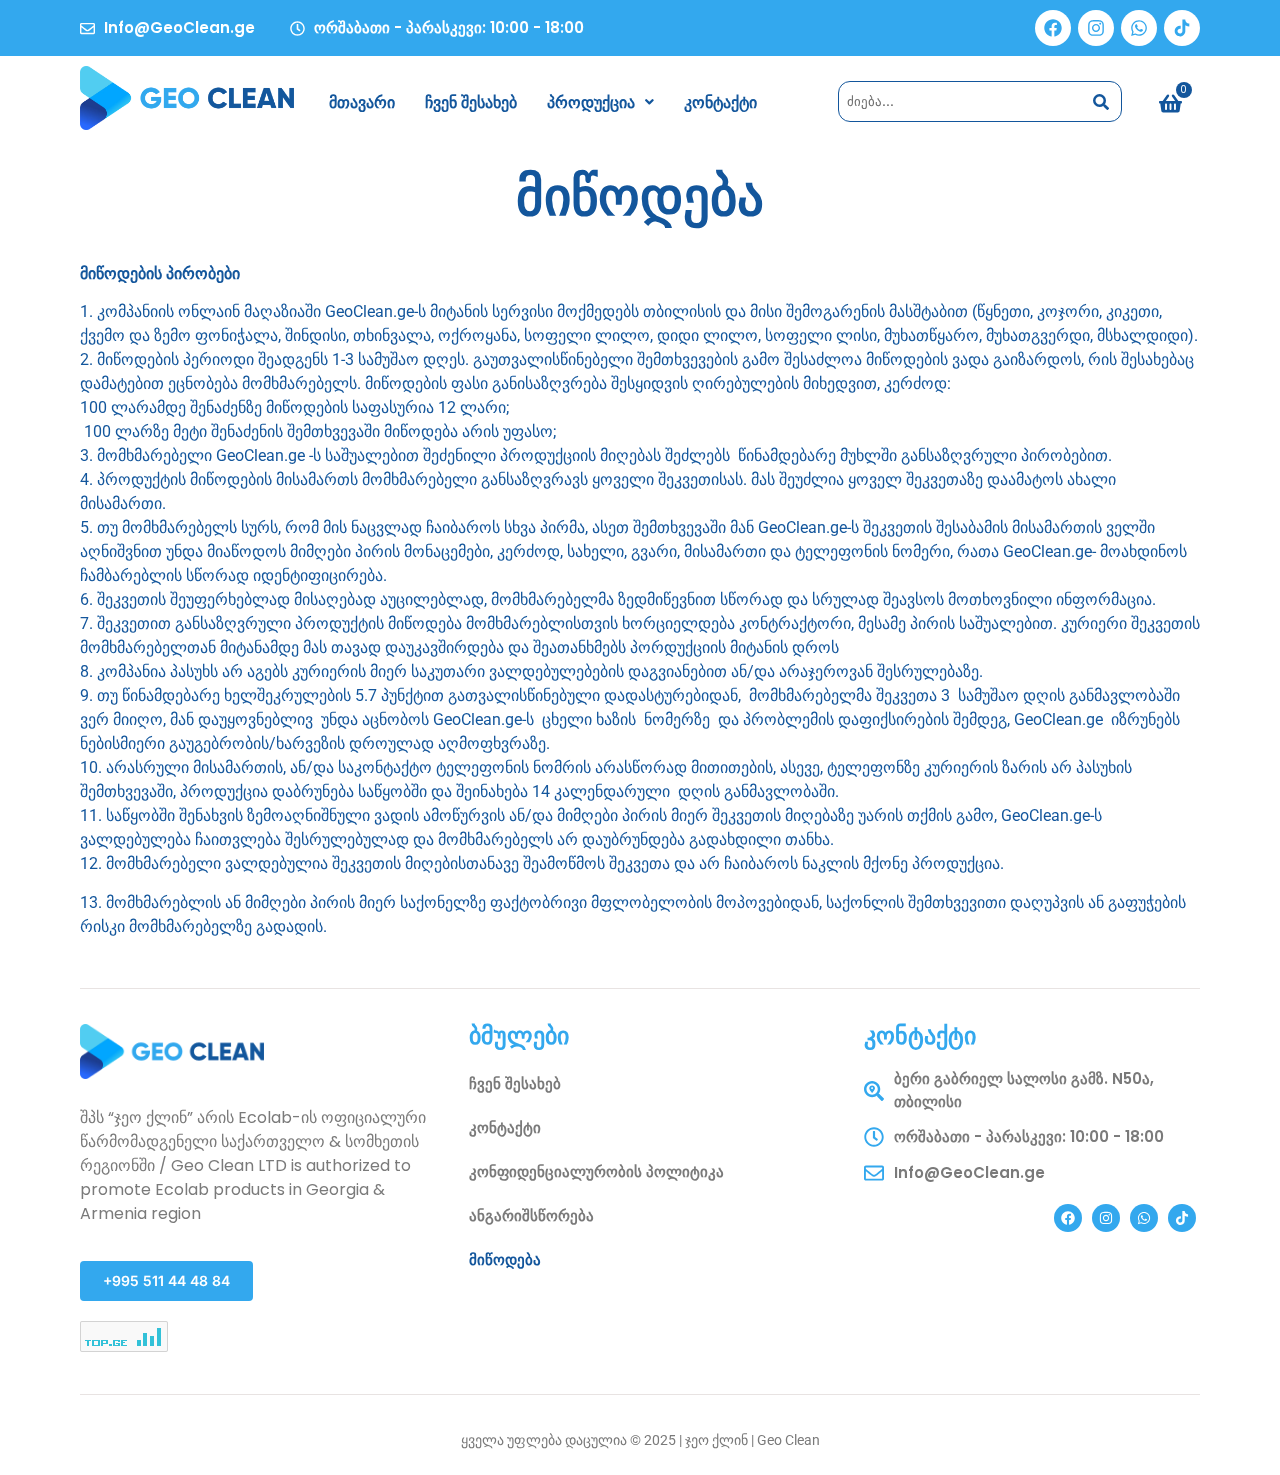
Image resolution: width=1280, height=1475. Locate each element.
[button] (600, 102)
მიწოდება (505, 1259)
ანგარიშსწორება (531, 1215)
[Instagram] (1096, 28)
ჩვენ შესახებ (471, 102)
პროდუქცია (591, 102)
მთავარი (362, 102)
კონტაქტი (720, 102)
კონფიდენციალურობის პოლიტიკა (596, 1171)
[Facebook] (1053, 28)
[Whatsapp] (1139, 28)
